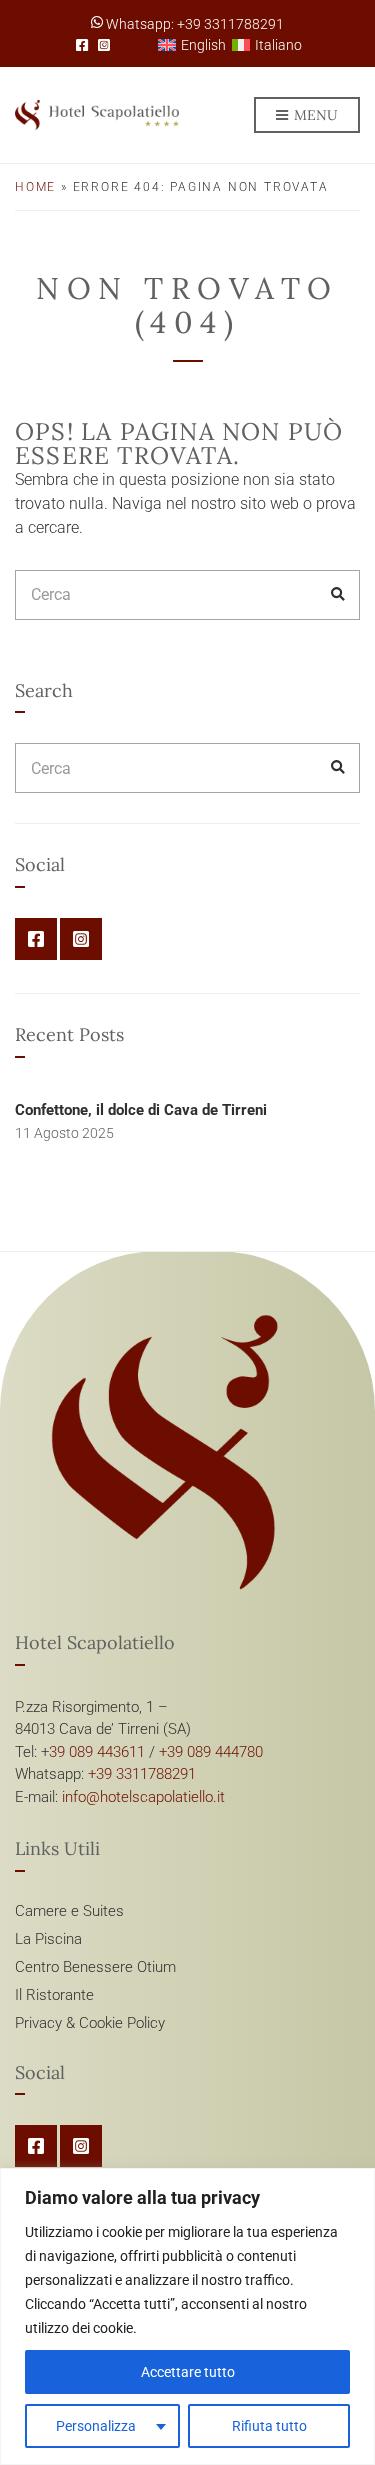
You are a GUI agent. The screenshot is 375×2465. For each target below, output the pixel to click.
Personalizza (96, 2426)
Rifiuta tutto (269, 2426)
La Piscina (48, 1939)
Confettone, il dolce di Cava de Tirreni (141, 1110)
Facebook (82, 45)
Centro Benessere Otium (95, 1967)
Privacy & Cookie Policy (90, 2023)
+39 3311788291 (142, 1774)
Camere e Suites (69, 1911)
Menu (314, 115)
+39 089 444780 (211, 1752)
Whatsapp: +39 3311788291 (193, 24)
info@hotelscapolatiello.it (143, 1797)
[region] (187, 2316)
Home (35, 187)
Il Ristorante (54, 1995)
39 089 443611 (97, 1752)
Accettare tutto (188, 2372)
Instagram (104, 45)
